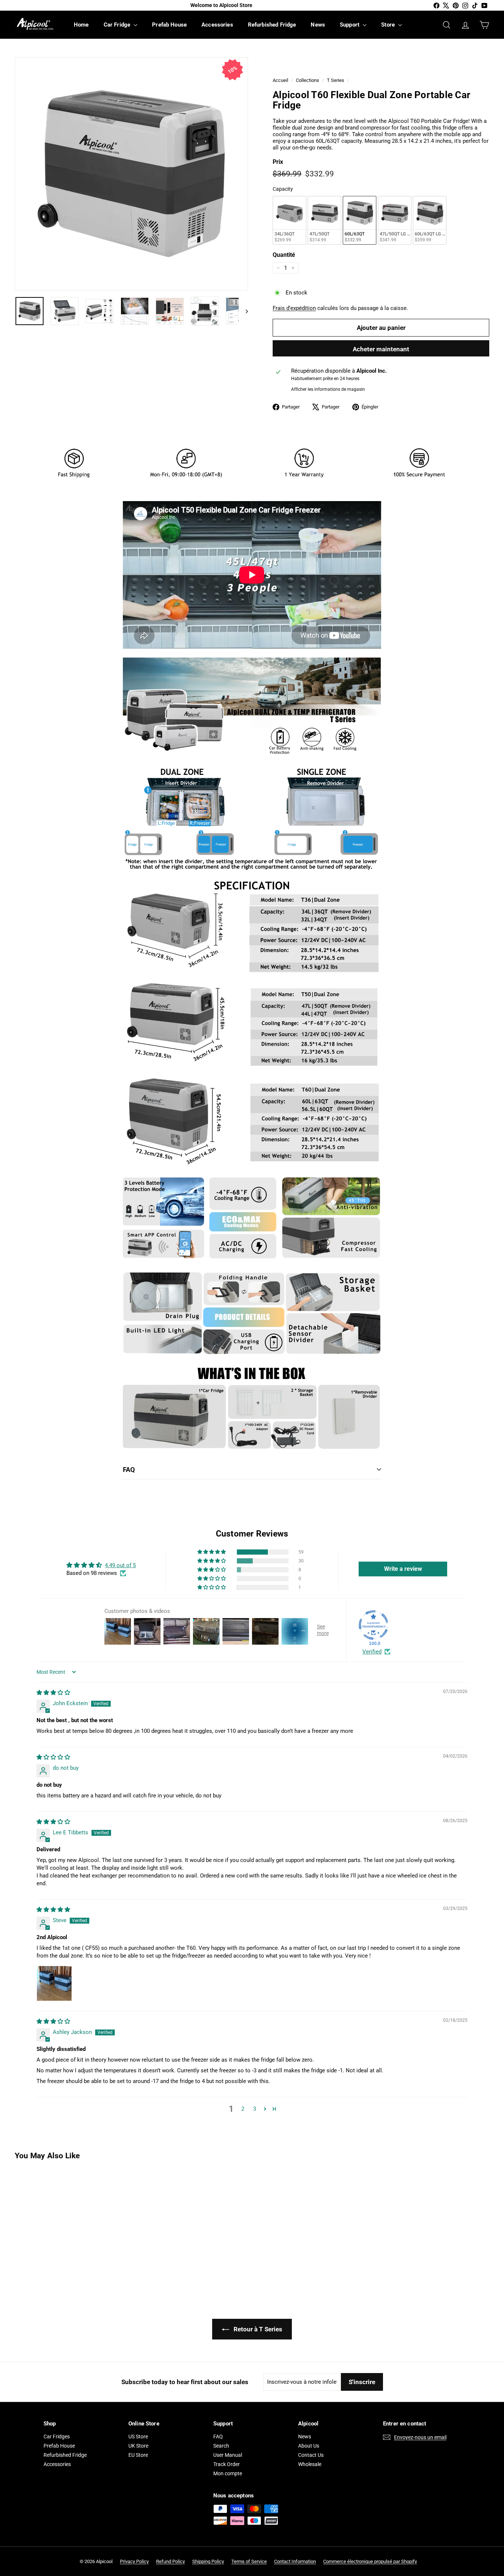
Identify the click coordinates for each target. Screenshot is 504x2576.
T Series (336, 80)
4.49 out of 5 (120, 1565)
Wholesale (310, 2464)
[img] (53, 1693)
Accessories (217, 25)
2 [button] (243, 2109)
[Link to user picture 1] (54, 1983)
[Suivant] (243, 311)
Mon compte (228, 2473)
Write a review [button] (403, 1569)
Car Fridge (118, 25)
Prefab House (169, 25)
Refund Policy (170, 2561)
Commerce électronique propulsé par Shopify (370, 2561)
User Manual (228, 2455)
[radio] (289, 220)
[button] (212, 1552)
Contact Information (295, 2561)
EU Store (138, 2455)
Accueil (280, 80)
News (318, 25)
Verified (372, 1652)
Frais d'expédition (294, 308)
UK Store (138, 2446)
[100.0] (373, 1625)
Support (350, 25)
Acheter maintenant (381, 349)
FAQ (129, 1470)
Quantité (284, 255)
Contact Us (311, 2455)
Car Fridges (57, 2437)
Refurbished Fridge (272, 25)
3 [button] (255, 2109)
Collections (308, 80)
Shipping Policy (208, 2561)
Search (221, 2446)
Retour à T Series (257, 2329)
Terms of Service (249, 2561)
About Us (309, 2446)
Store (389, 25)
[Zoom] (131, 174)
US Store (138, 2437)
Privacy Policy (134, 2561)
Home (81, 25)
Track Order (227, 2464)
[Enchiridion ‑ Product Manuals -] (125, 1496)
